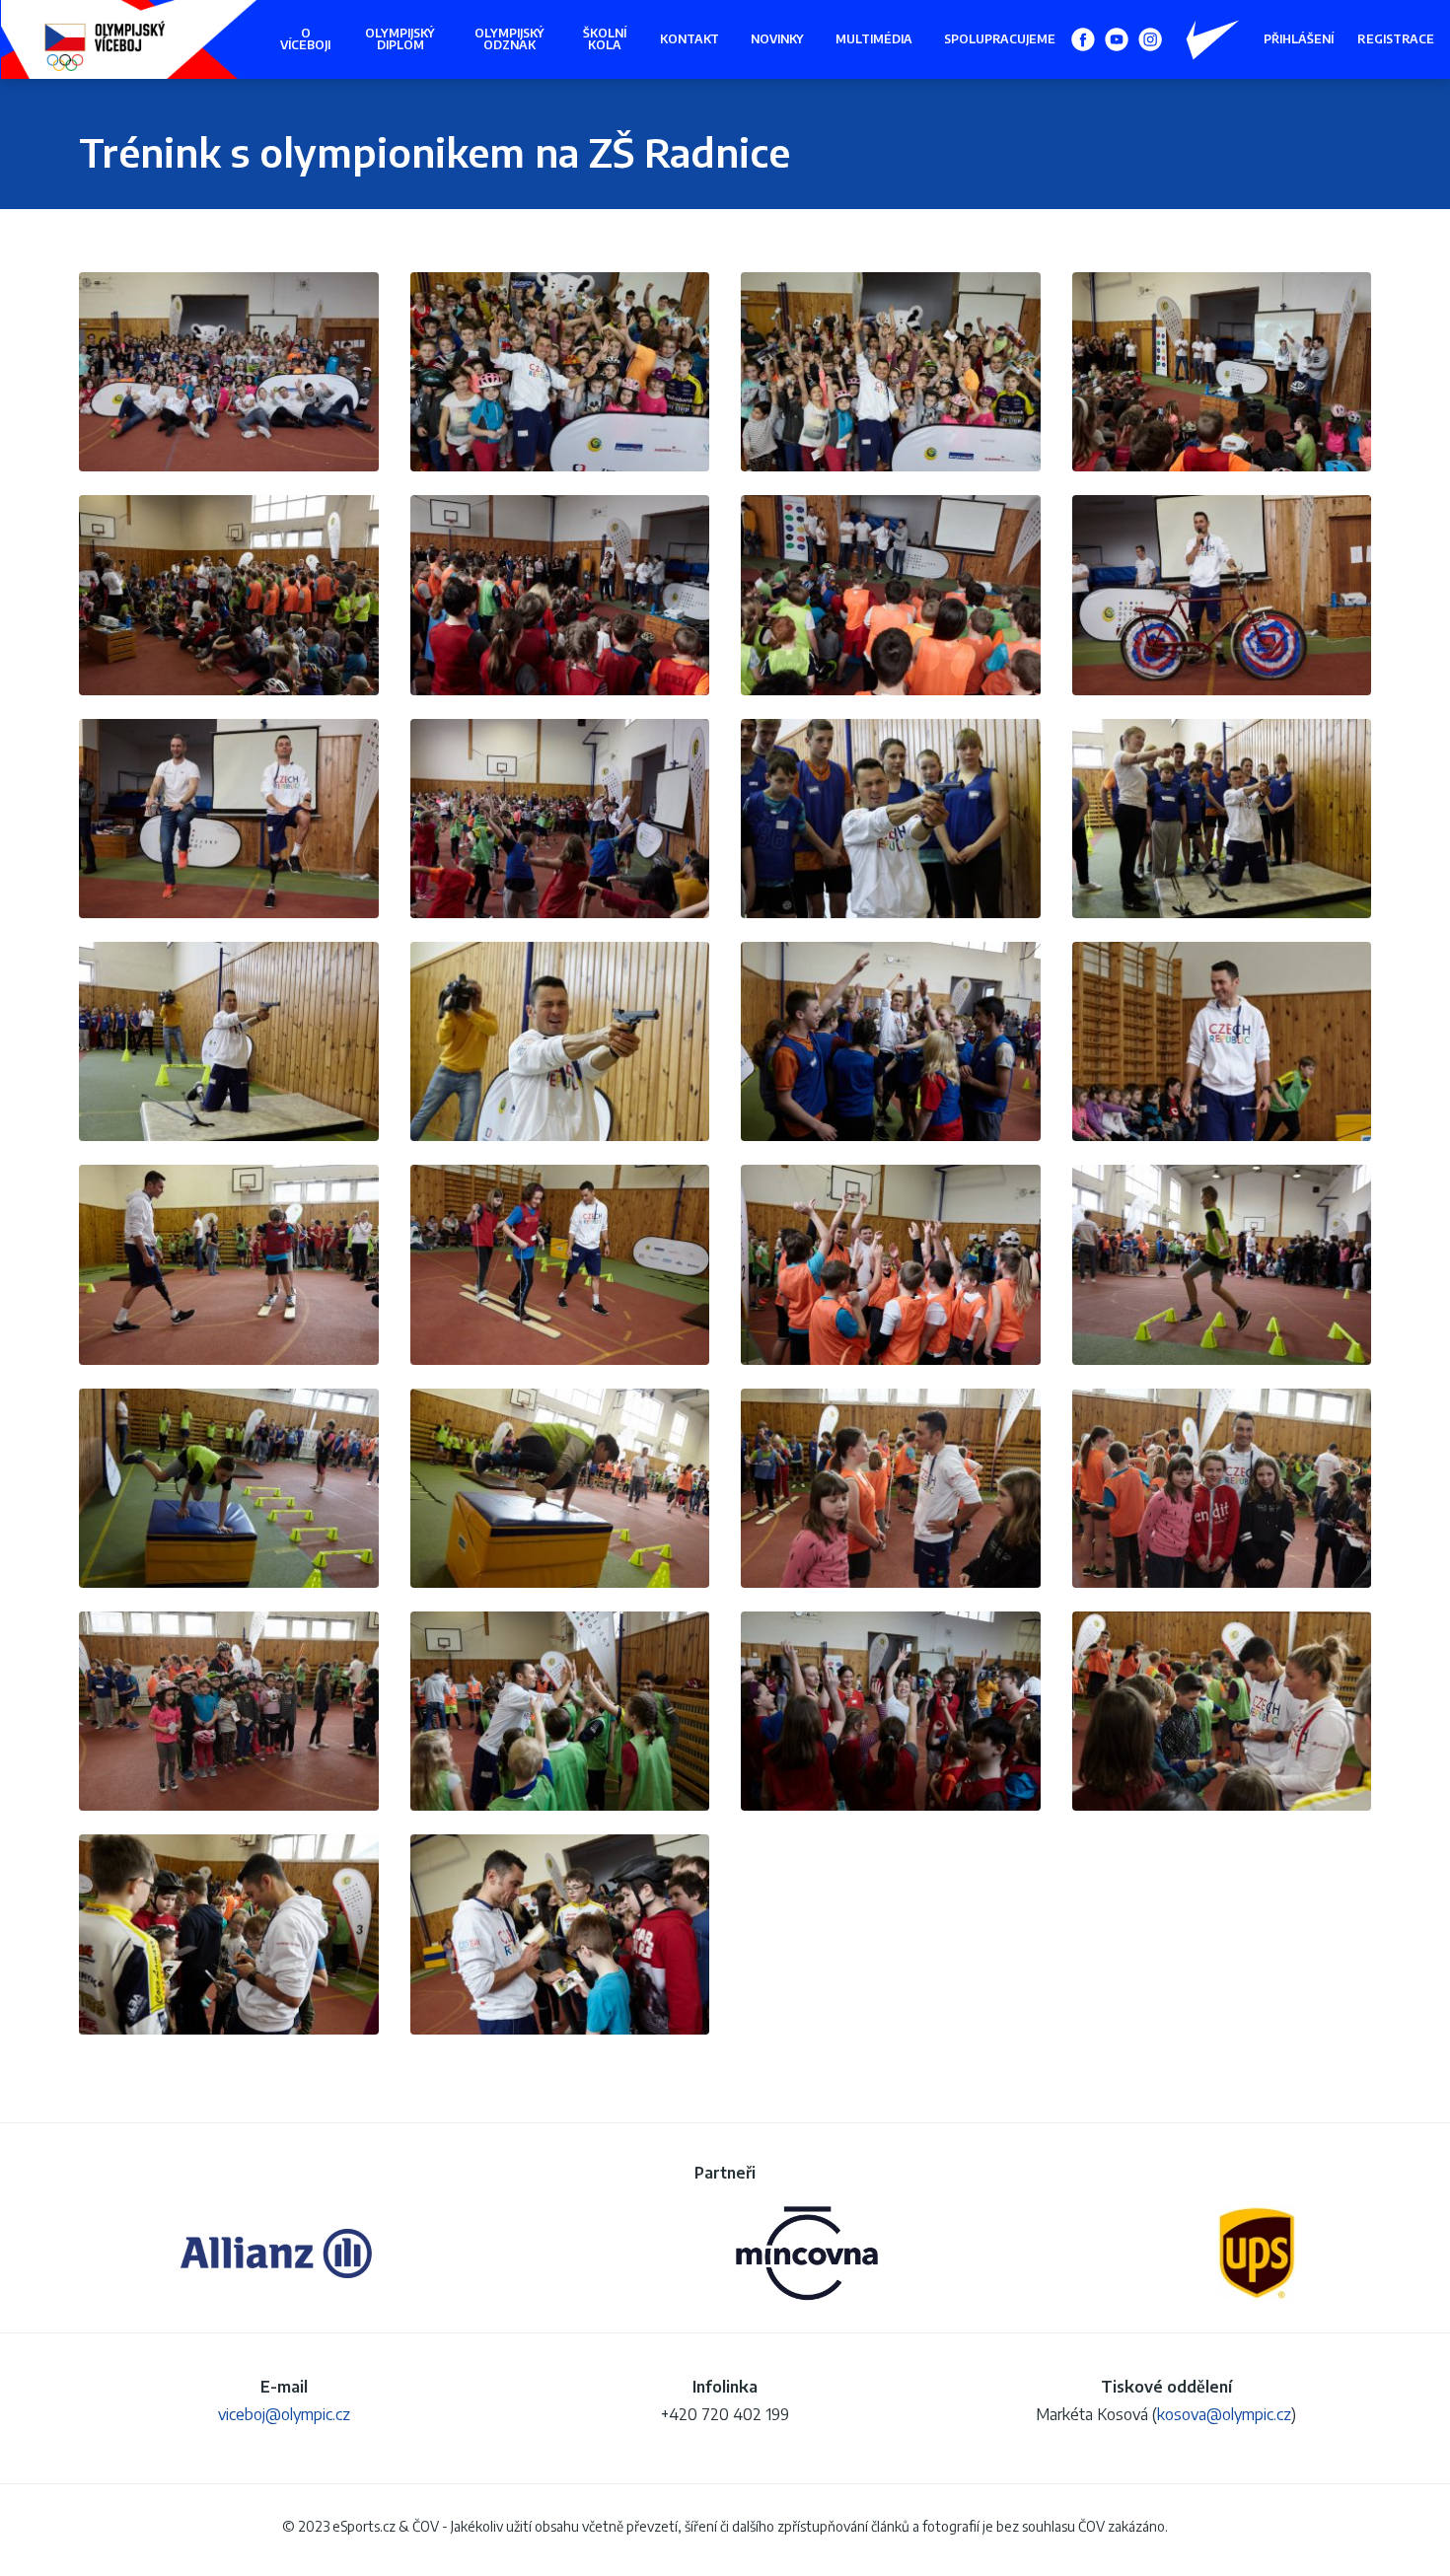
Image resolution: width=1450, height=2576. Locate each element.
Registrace (1396, 39)
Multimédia (874, 39)
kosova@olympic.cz (1224, 2414)
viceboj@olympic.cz (284, 2414)
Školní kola (605, 39)
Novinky (777, 39)
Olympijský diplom (400, 39)
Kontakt (689, 39)
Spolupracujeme (1000, 39)
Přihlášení (1299, 39)
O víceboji (305, 39)
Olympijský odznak (509, 39)
